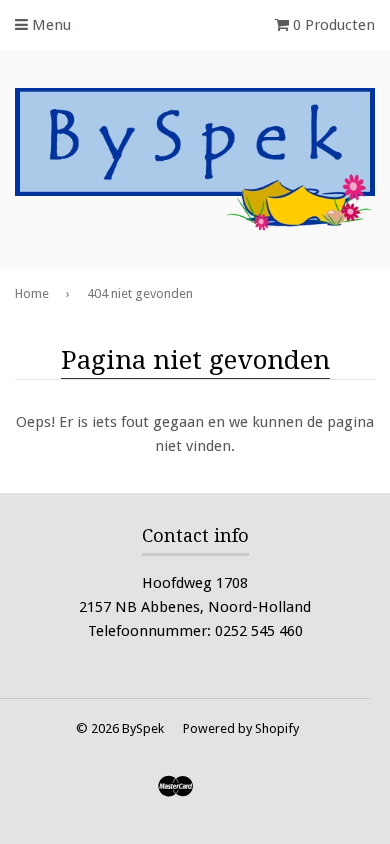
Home (32, 293)
